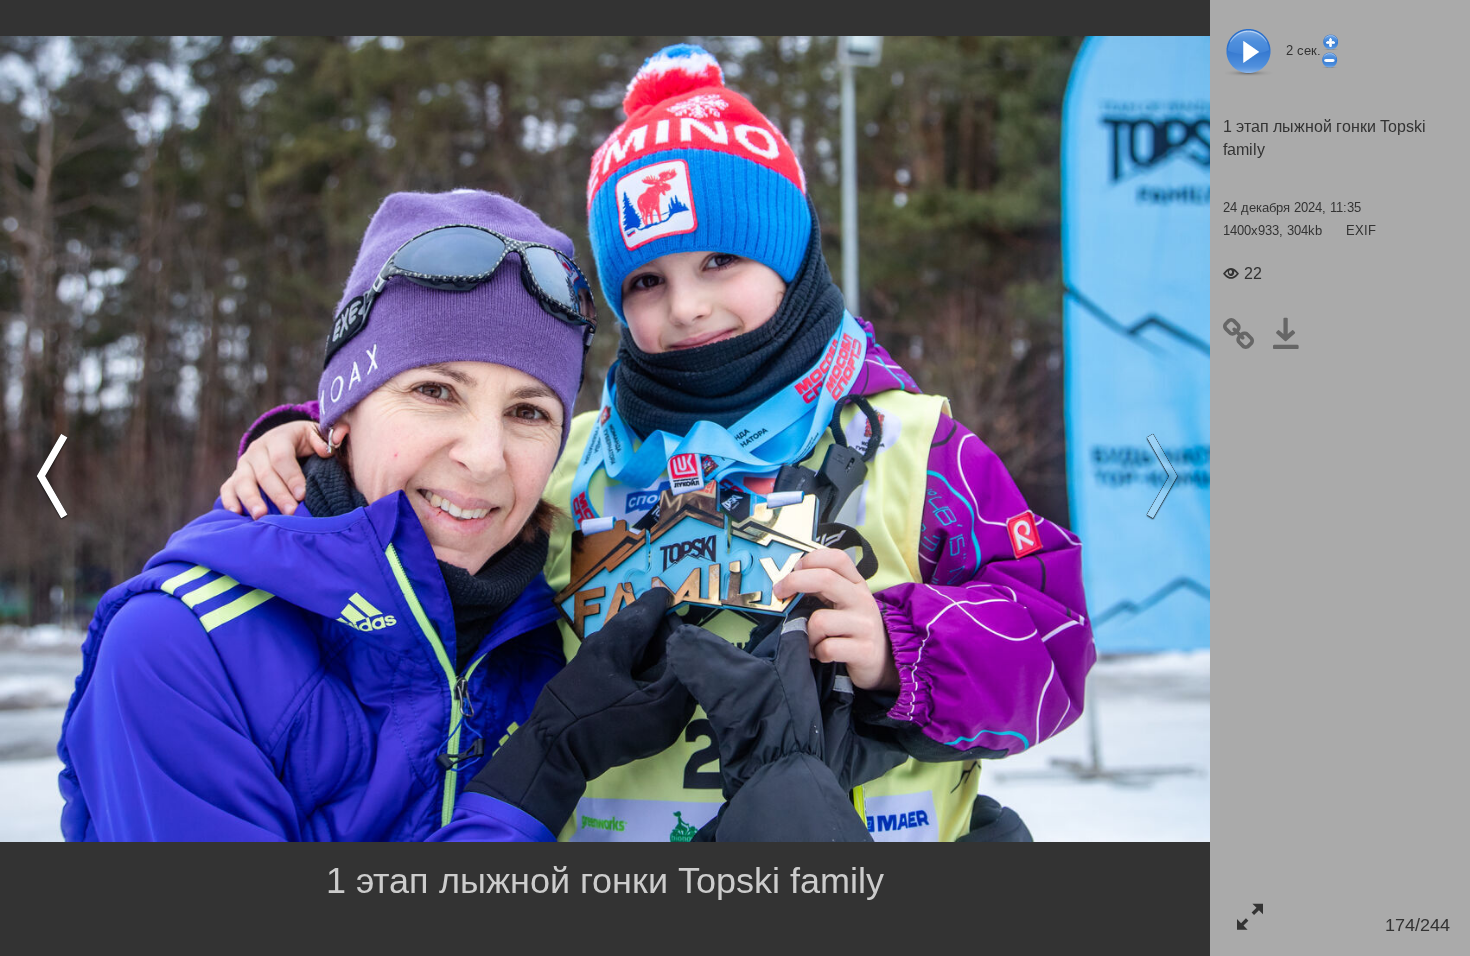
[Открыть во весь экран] (1249, 916)
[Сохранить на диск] (1293, 333)
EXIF (1361, 230)
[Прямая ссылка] (1246, 333)
